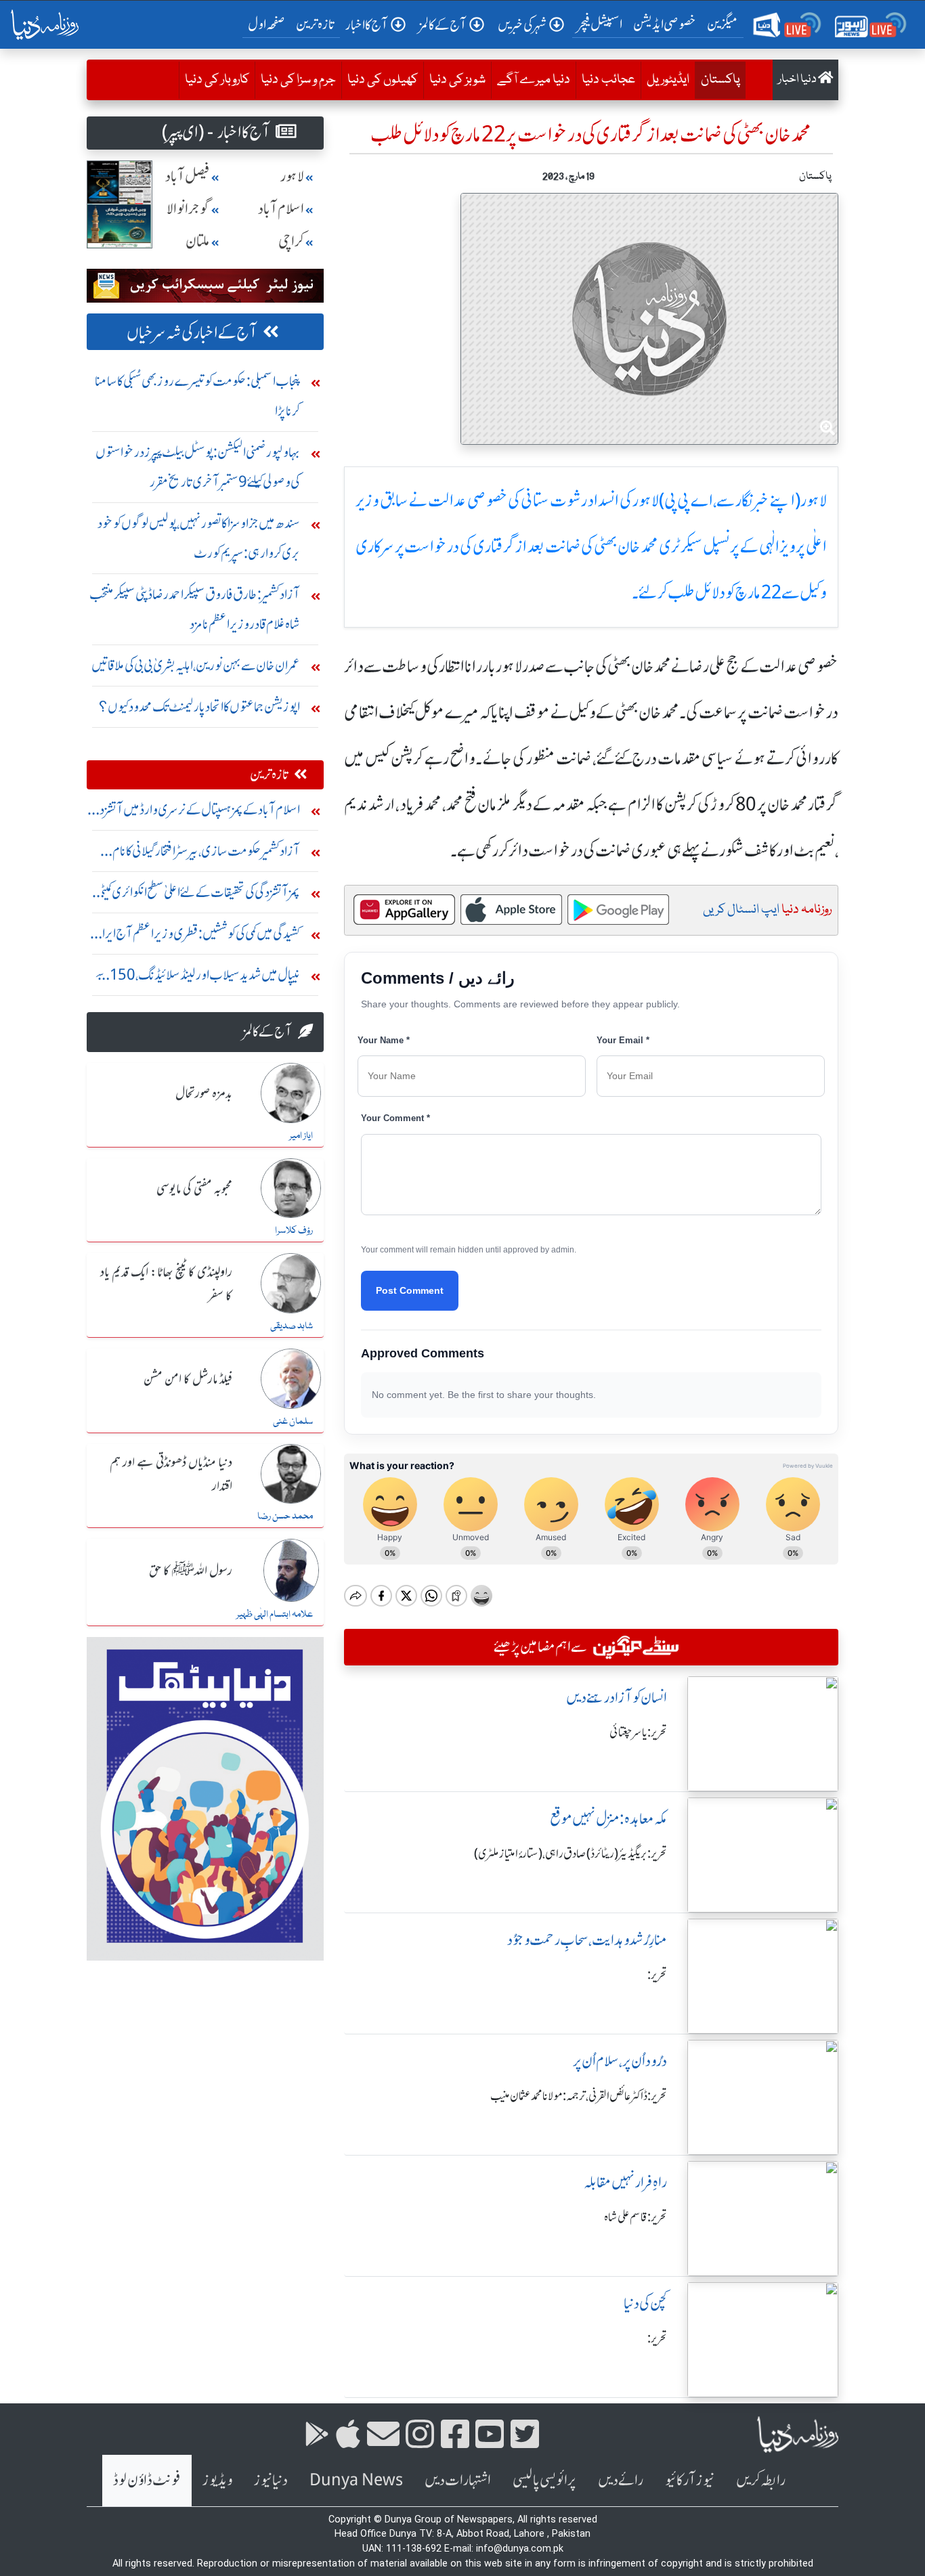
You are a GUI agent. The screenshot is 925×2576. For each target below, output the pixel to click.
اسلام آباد (281, 209)
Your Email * (623, 1040)
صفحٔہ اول (269, 24)
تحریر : (657, 1975)
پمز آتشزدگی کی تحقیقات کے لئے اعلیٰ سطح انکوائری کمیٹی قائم (198, 895)
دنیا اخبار (798, 80)
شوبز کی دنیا (457, 80)
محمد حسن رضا (285, 1516)
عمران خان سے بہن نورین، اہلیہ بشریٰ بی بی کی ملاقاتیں (196, 665)
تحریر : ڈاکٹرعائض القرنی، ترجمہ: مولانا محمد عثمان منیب (579, 2096)
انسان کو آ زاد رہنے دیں (617, 1698)
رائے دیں (621, 2480)
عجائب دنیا (608, 80)
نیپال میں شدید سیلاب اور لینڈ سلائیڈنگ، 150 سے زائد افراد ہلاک (197, 978)
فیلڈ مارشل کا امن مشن (188, 1380)
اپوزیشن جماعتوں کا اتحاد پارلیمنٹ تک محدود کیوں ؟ (199, 706)
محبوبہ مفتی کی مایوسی (194, 1189)
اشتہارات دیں (458, 2480)
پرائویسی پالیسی (544, 2480)
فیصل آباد (188, 176)
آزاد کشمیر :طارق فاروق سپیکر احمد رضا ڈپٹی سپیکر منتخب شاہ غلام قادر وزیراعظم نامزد (195, 609)
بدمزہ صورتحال (204, 1094)
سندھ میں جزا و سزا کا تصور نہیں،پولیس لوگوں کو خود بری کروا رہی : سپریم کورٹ (199, 538)
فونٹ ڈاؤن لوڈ (147, 2480)
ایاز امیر (301, 1136)
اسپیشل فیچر (600, 24)
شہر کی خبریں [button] (522, 25)
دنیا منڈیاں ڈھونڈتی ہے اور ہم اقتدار (171, 1475)
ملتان (198, 241)
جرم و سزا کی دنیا (298, 80)
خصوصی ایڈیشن (665, 24)
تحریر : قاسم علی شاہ (636, 2217)
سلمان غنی (293, 1422)
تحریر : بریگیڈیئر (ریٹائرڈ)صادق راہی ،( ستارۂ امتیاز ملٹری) (571, 1854)
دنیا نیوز (271, 2480)
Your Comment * (395, 1118)
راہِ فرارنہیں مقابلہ (625, 2182)
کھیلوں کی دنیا (383, 80)
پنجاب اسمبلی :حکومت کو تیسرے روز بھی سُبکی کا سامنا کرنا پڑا (197, 396)
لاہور (292, 176)
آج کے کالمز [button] (443, 25)
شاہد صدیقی (292, 1326)
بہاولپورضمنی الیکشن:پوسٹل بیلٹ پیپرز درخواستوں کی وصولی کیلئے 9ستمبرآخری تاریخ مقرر (198, 467)
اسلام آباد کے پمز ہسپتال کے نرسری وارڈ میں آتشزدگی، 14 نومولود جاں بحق (193, 813)
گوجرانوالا (188, 209)
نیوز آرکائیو (690, 2480)
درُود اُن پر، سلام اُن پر (620, 2061)
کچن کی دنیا (645, 2304)
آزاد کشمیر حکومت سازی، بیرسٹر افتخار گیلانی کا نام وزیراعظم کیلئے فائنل (206, 854)
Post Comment (410, 1290)
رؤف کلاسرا (294, 1231)
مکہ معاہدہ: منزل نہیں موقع (608, 1819)
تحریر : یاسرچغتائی (638, 1732)
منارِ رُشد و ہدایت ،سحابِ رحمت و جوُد (587, 1940)
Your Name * (384, 1040)
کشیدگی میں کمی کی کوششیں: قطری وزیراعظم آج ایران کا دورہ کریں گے (196, 937)
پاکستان (717, 80)
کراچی (291, 241)
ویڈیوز (217, 2480)
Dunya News (356, 2480)
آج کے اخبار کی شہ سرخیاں (192, 333)
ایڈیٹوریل (668, 80)
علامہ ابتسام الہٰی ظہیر (275, 1615)
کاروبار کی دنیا (217, 80)
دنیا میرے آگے (534, 80)
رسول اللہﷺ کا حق (191, 1571)
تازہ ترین (315, 24)
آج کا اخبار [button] (367, 25)
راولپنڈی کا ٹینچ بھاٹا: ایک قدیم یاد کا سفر (166, 1285)
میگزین (723, 24)
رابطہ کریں (761, 2480)
